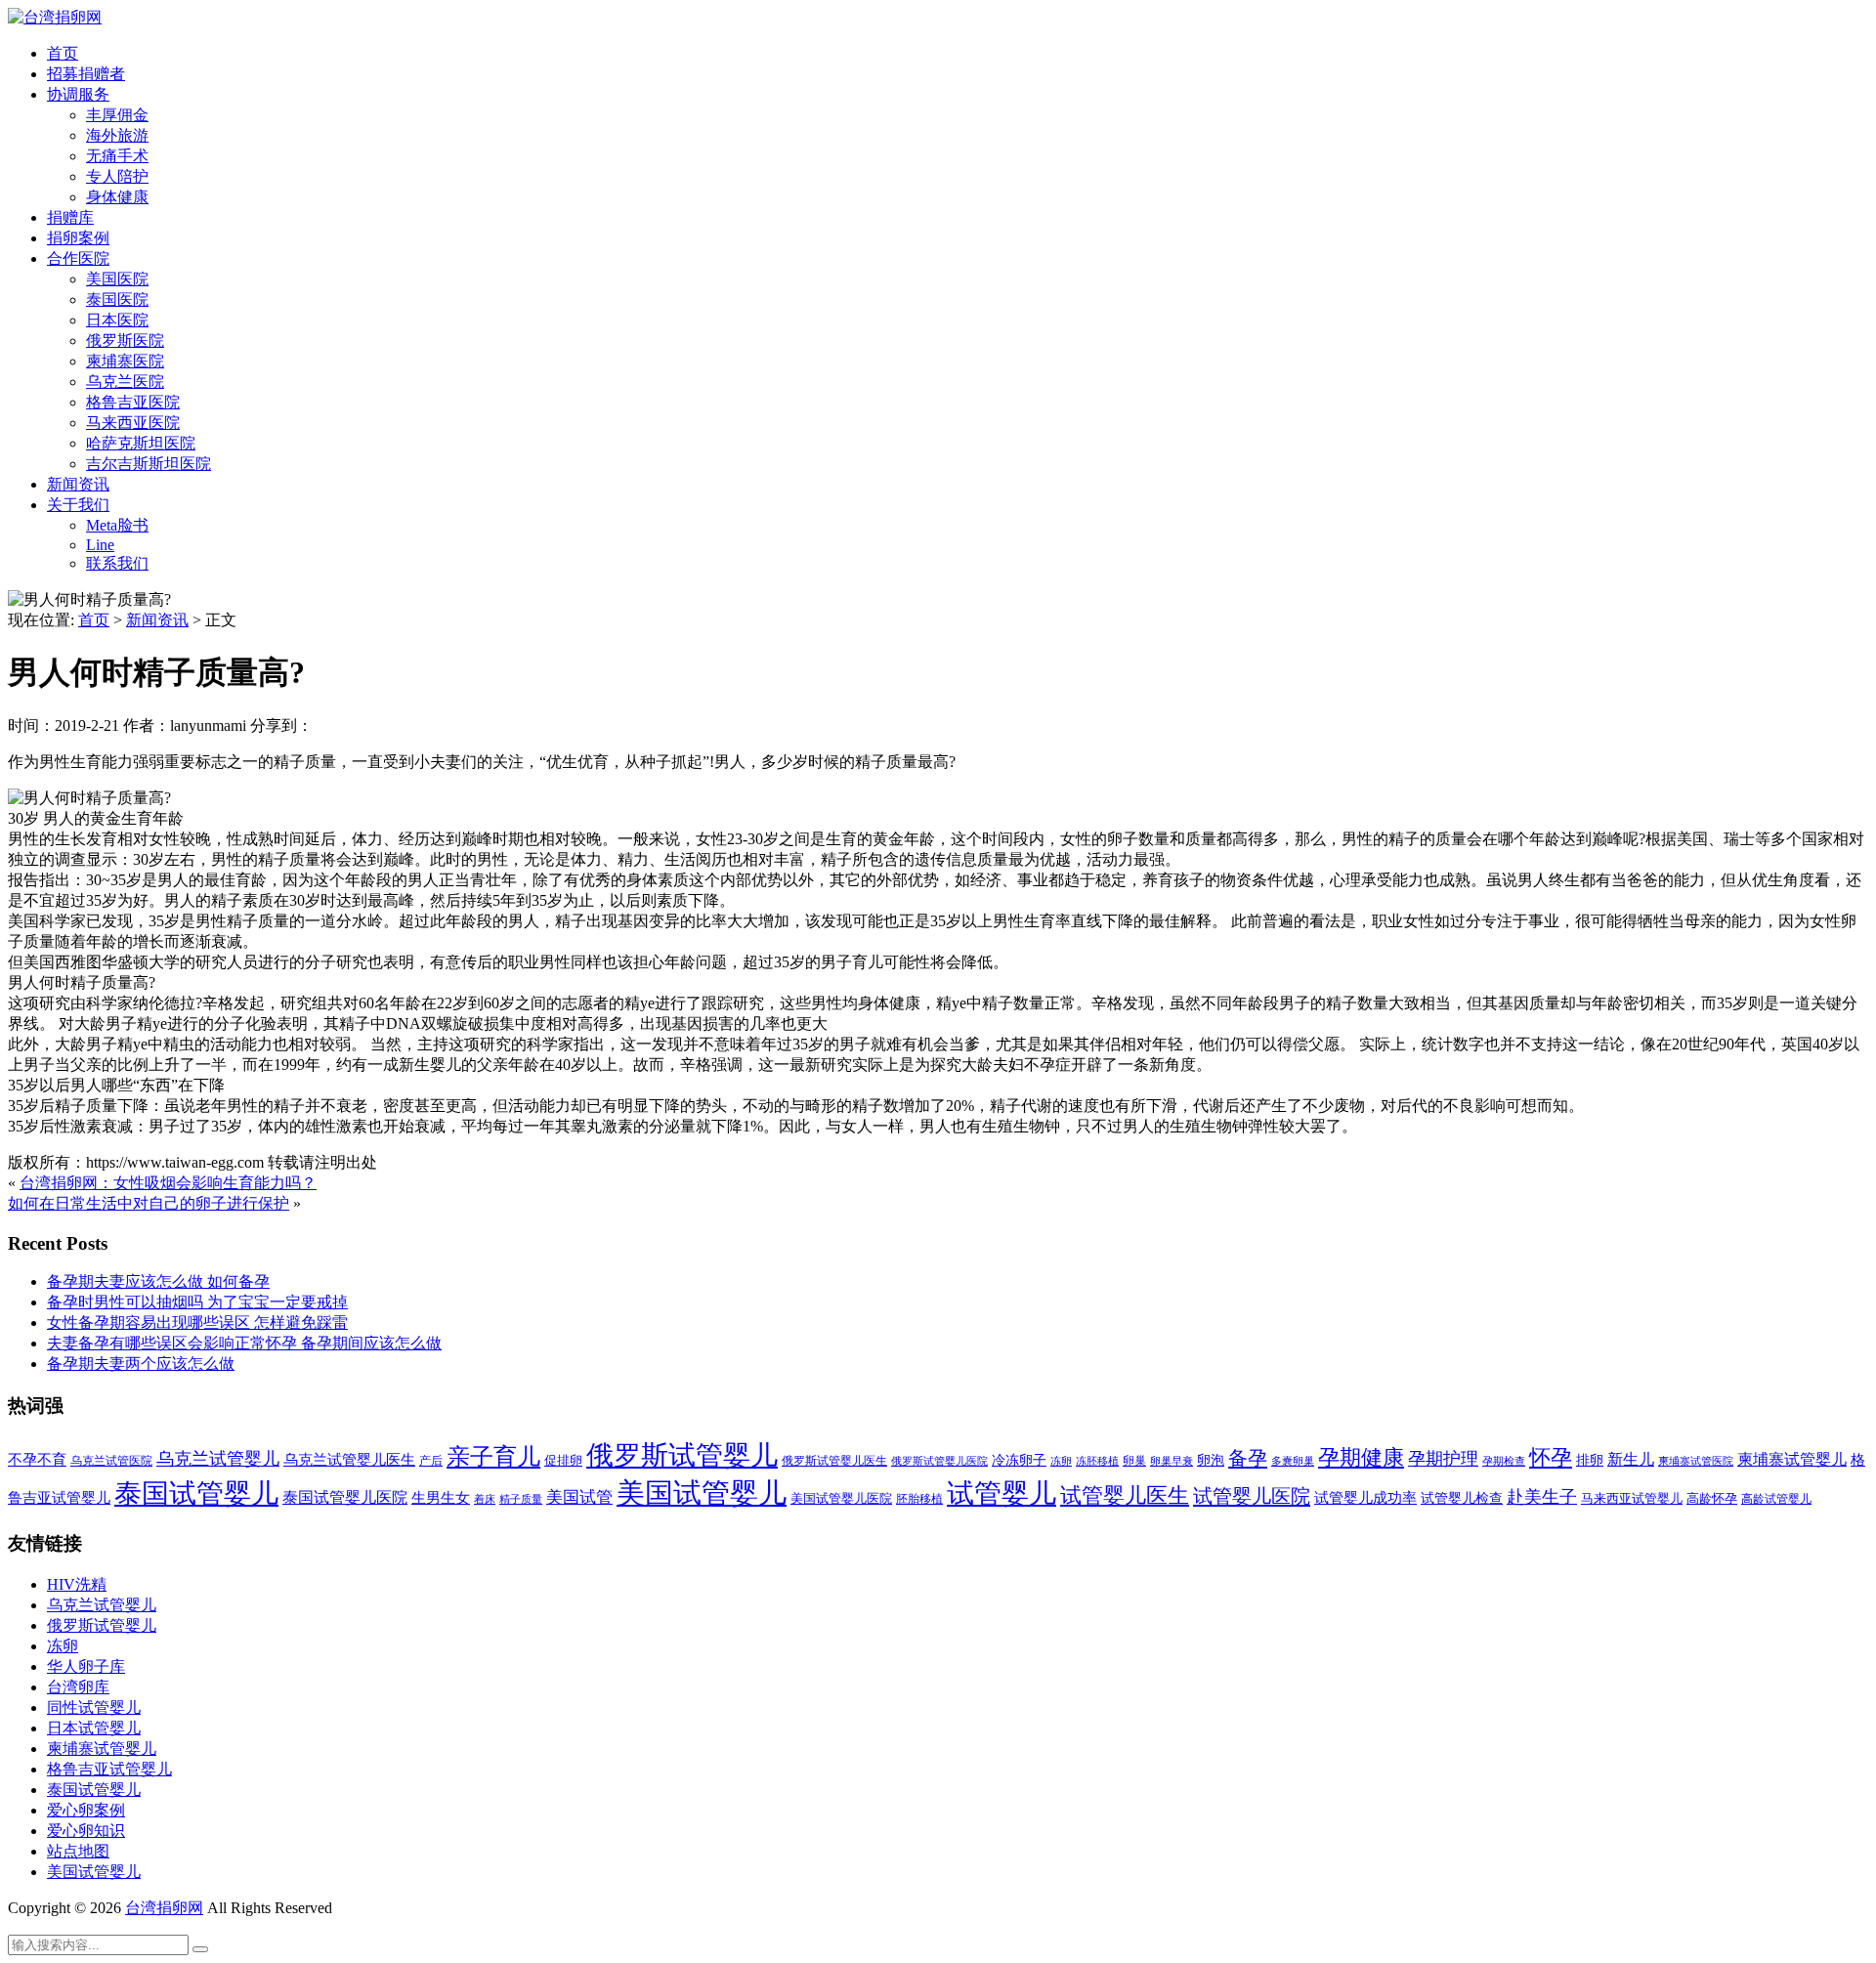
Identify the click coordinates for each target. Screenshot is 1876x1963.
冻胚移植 (1097, 1461)
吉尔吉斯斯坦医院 (149, 464)
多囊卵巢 (1293, 1461)
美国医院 (117, 279)
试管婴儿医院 (1252, 1496)
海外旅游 (117, 135)
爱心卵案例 (86, 1810)
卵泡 (1211, 1460)
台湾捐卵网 (164, 1908)
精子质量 (521, 1499)
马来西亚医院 (133, 423)
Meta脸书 (117, 525)
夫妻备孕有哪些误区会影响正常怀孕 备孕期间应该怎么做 (244, 1343)
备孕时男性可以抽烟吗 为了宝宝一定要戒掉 (197, 1302)
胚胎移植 (919, 1499)
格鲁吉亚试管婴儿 (109, 1769)
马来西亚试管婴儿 (1632, 1499)
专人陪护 (117, 176)
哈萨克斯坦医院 (141, 443)
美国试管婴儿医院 (841, 1498)
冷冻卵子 (1019, 1460)
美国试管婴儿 (702, 1493)
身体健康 (117, 197)
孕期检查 (1504, 1461)
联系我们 (117, 563)
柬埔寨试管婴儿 (1792, 1459)
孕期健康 (1361, 1458)
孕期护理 (1443, 1459)
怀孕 (1551, 1458)
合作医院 (78, 258)
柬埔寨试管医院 (1696, 1461)
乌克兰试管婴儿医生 (349, 1460)
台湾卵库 (78, 1687)
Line (100, 545)
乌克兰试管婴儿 (218, 1459)
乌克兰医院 (125, 382)
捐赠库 (70, 217)
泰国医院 (117, 299)
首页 (63, 53)
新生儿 (1631, 1459)
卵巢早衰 (1172, 1461)
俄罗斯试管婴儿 (682, 1455)
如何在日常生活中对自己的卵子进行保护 (149, 1203)
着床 (485, 1499)
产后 (431, 1461)
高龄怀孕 (1712, 1499)
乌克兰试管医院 (111, 1461)
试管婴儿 (1002, 1494)
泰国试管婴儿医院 (345, 1497)
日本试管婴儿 (94, 1728)
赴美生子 (1542, 1497)
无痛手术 (117, 156)
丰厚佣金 (117, 115)
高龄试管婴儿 (1776, 1499)
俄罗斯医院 (125, 341)
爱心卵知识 (86, 1831)
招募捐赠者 (86, 74)
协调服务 (78, 94)
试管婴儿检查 (1462, 1498)
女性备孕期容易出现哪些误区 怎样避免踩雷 (197, 1323)
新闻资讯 (78, 484)
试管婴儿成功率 (1365, 1497)
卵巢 (1134, 1461)
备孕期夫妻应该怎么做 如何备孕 (158, 1281)
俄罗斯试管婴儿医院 (939, 1461)
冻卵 (1061, 1461)
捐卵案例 (78, 238)
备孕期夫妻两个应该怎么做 (141, 1364)
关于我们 (78, 505)
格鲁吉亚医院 (133, 402)
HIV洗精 (77, 1584)
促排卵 (563, 1460)
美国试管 (579, 1497)
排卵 (1590, 1460)
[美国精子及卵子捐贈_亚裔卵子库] (55, 17)
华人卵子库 (86, 1666)
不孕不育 (37, 1460)
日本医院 (117, 320)
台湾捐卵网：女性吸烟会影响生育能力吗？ (168, 1183)
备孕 (1248, 1458)
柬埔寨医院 (125, 361)
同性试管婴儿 (94, 1707)
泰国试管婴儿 (196, 1494)
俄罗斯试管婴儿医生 (834, 1461)
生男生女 (441, 1498)
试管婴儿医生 (1125, 1496)
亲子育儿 (493, 1456)
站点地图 (78, 1851)
